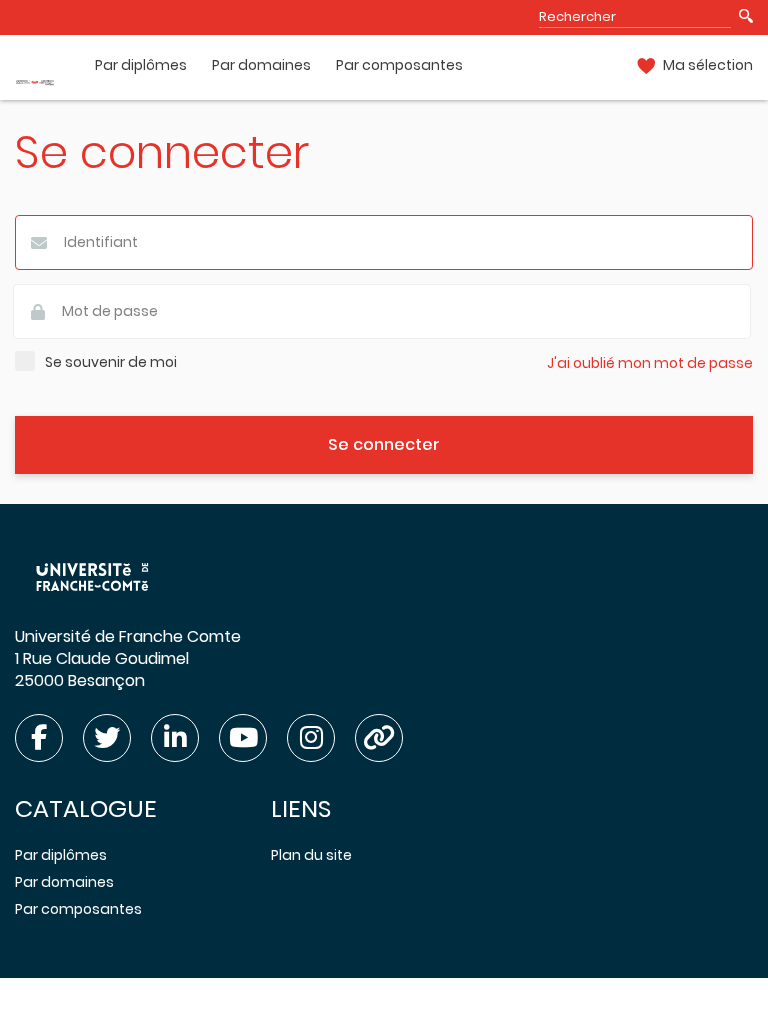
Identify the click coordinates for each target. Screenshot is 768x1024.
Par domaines (261, 65)
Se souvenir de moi (111, 362)
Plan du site (311, 855)
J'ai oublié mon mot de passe (650, 363)
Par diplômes (141, 65)
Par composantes (399, 65)
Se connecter (384, 444)
